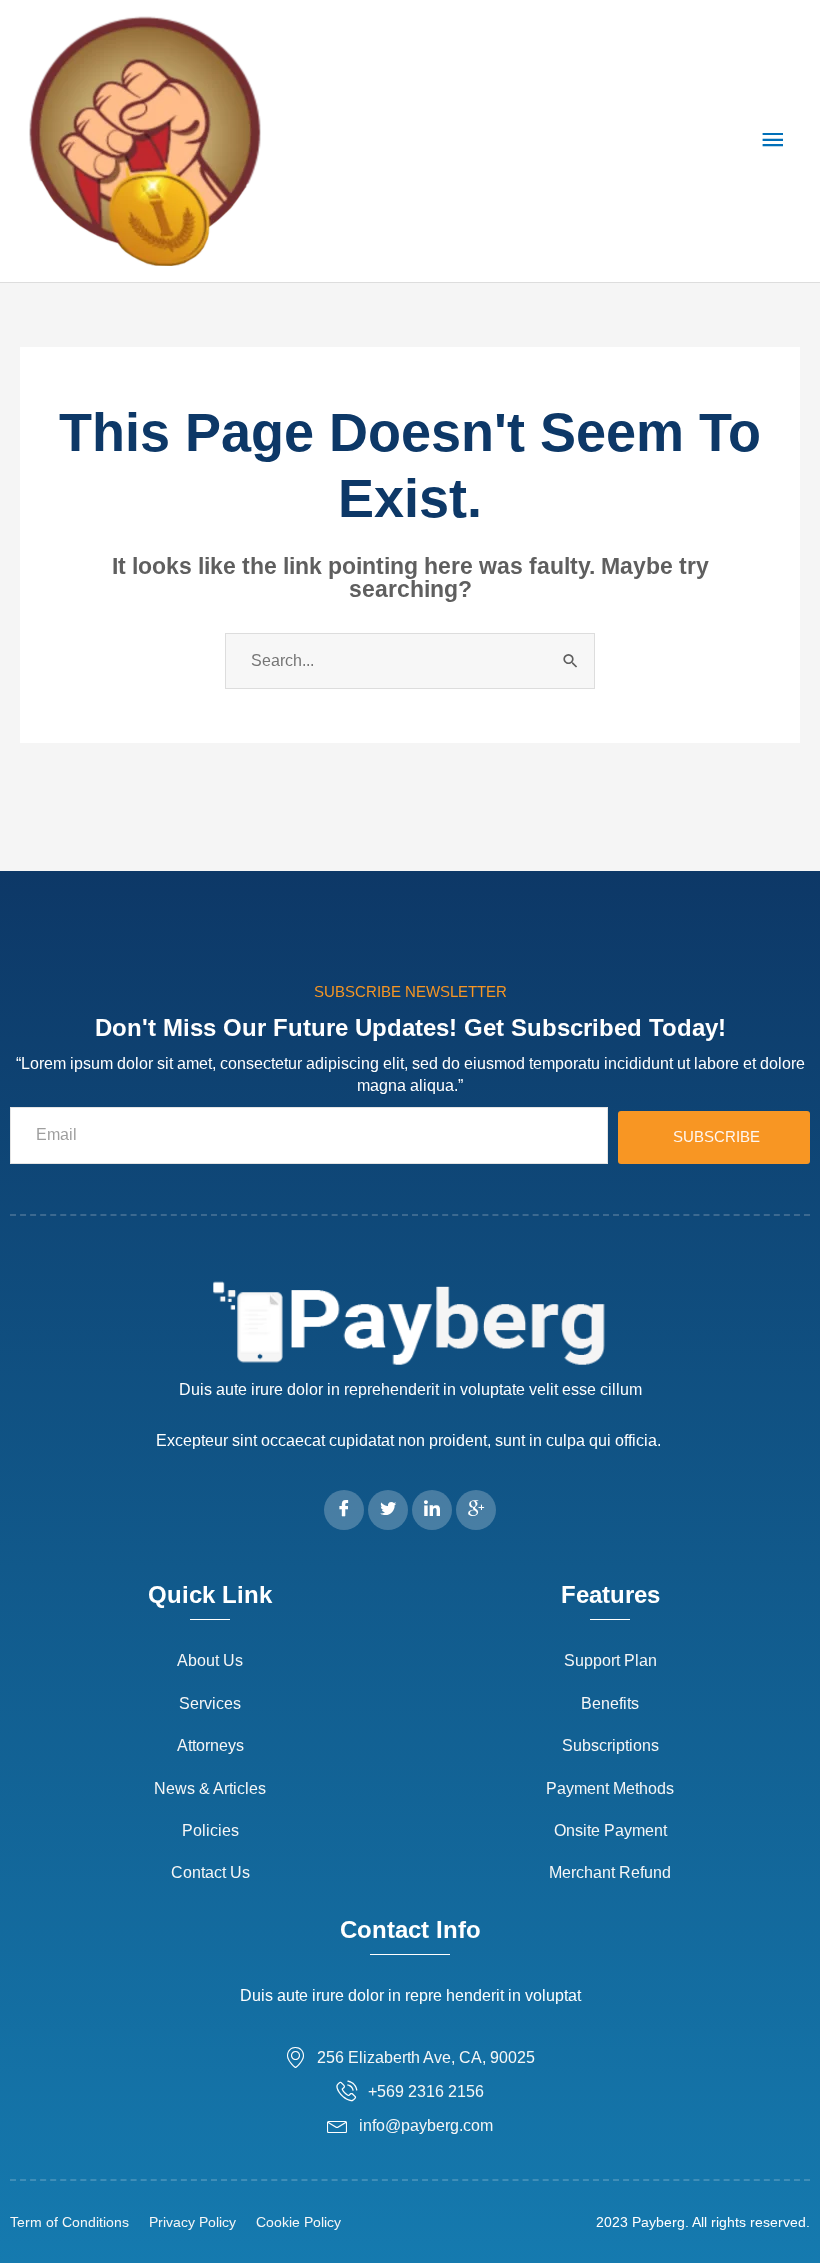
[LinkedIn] (432, 1510)
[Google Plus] (476, 1510)
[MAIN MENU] (773, 140)
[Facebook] (344, 1510)
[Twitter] (388, 1510)
